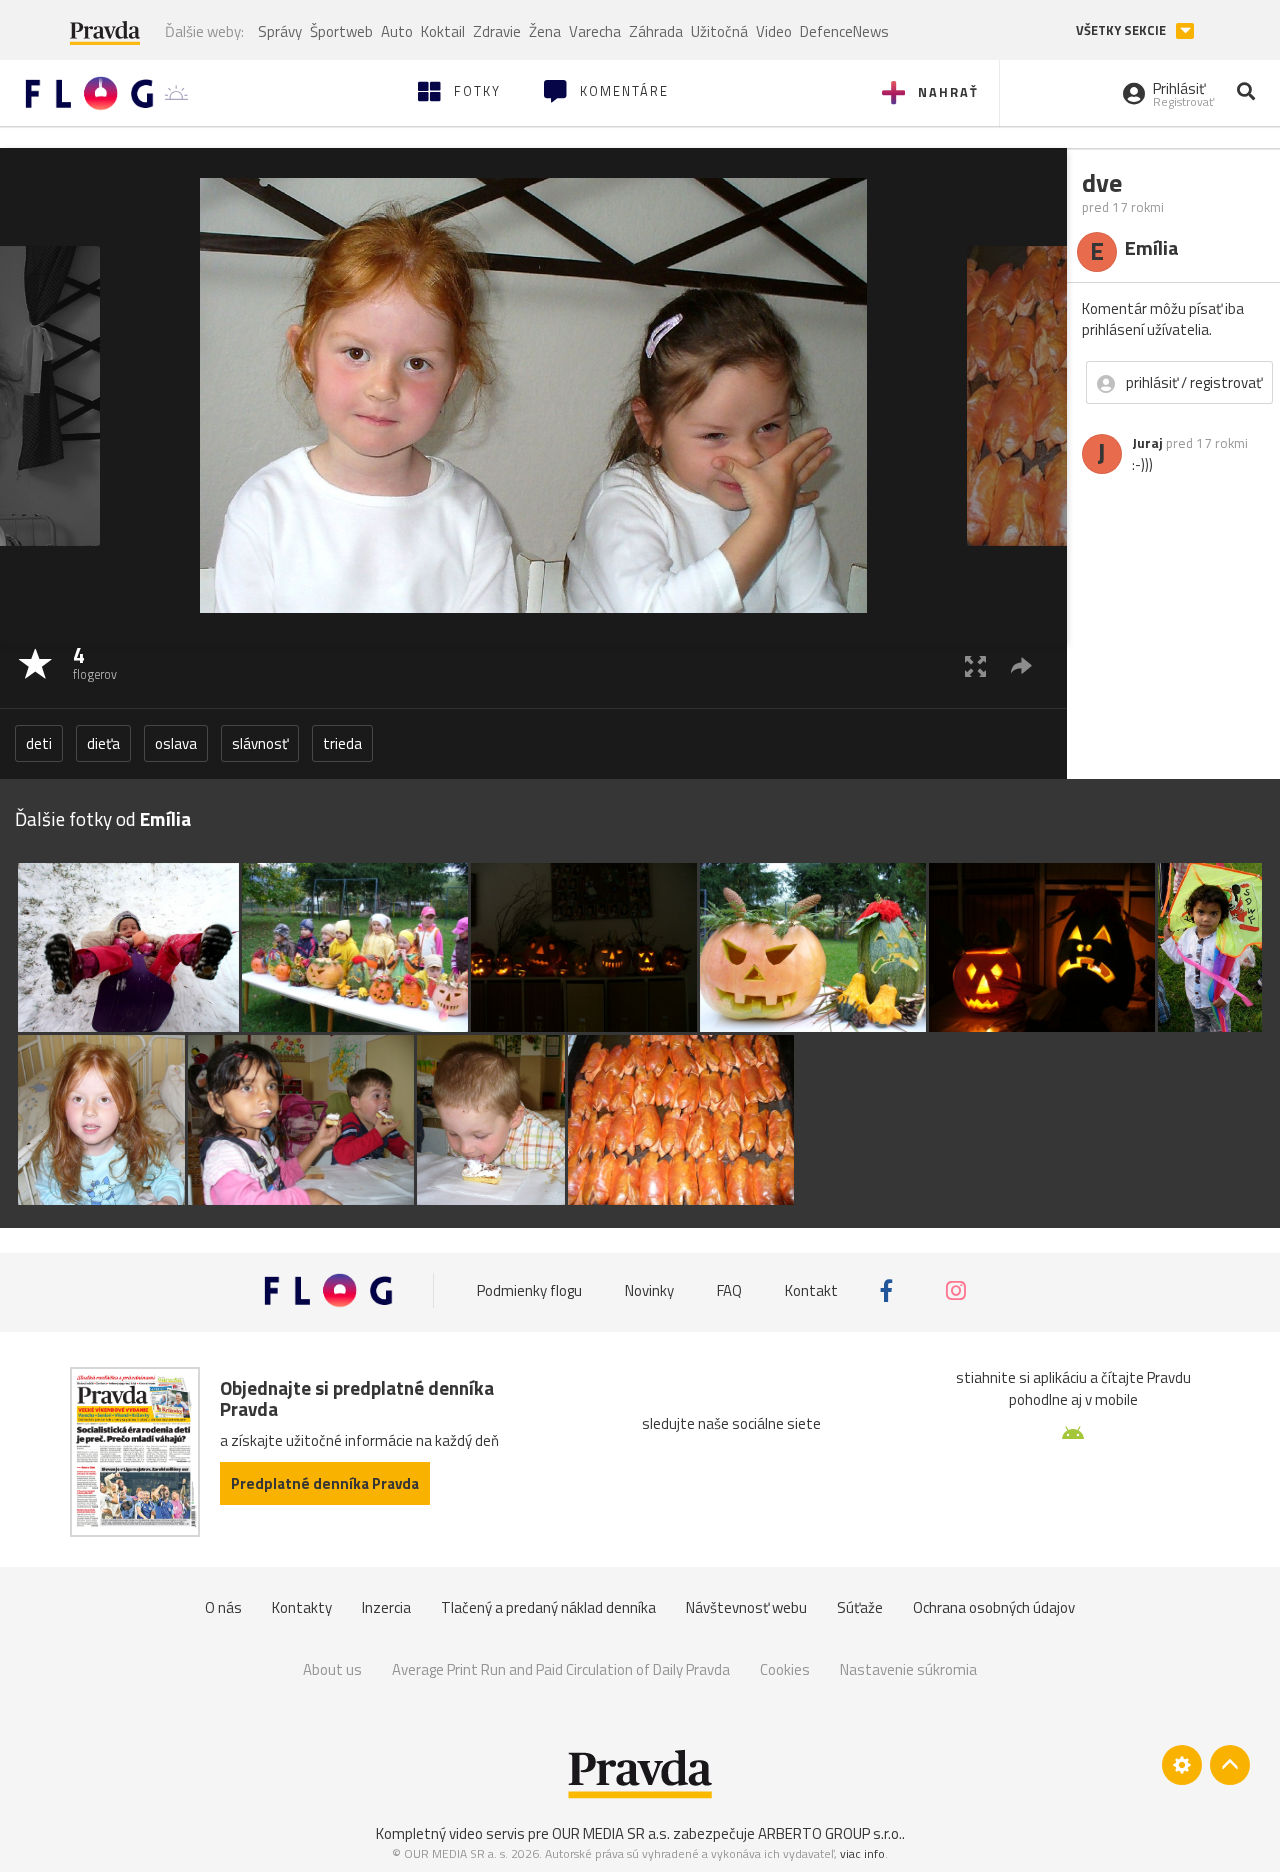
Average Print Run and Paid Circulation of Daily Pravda (561, 1669)
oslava (176, 743)
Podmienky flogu (529, 1290)
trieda (342, 743)
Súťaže (860, 1607)
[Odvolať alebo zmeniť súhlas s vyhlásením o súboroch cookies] (1182, 1765)
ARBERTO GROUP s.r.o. (830, 1833)
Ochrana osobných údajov (994, 1607)
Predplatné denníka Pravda (325, 1483)
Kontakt (811, 1290)
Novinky (649, 1290)
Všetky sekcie (1122, 30)
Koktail (443, 31)
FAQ (729, 1290)
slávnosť (260, 743)
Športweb (341, 31)
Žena (545, 31)
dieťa (103, 743)
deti (39, 743)
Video (774, 31)
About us (332, 1669)
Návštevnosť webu (746, 1607)
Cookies (785, 1669)
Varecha (595, 31)
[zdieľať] (1021, 665)
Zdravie (497, 31)
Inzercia (386, 1607)
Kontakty (302, 1607)
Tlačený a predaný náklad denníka (548, 1607)
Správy (280, 31)
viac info (862, 1853)
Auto (397, 31)
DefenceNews (844, 31)
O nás (223, 1607)
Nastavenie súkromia (908, 1669)
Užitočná (719, 31)
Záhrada (656, 31)
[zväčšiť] (975, 665)
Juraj (1147, 443)
